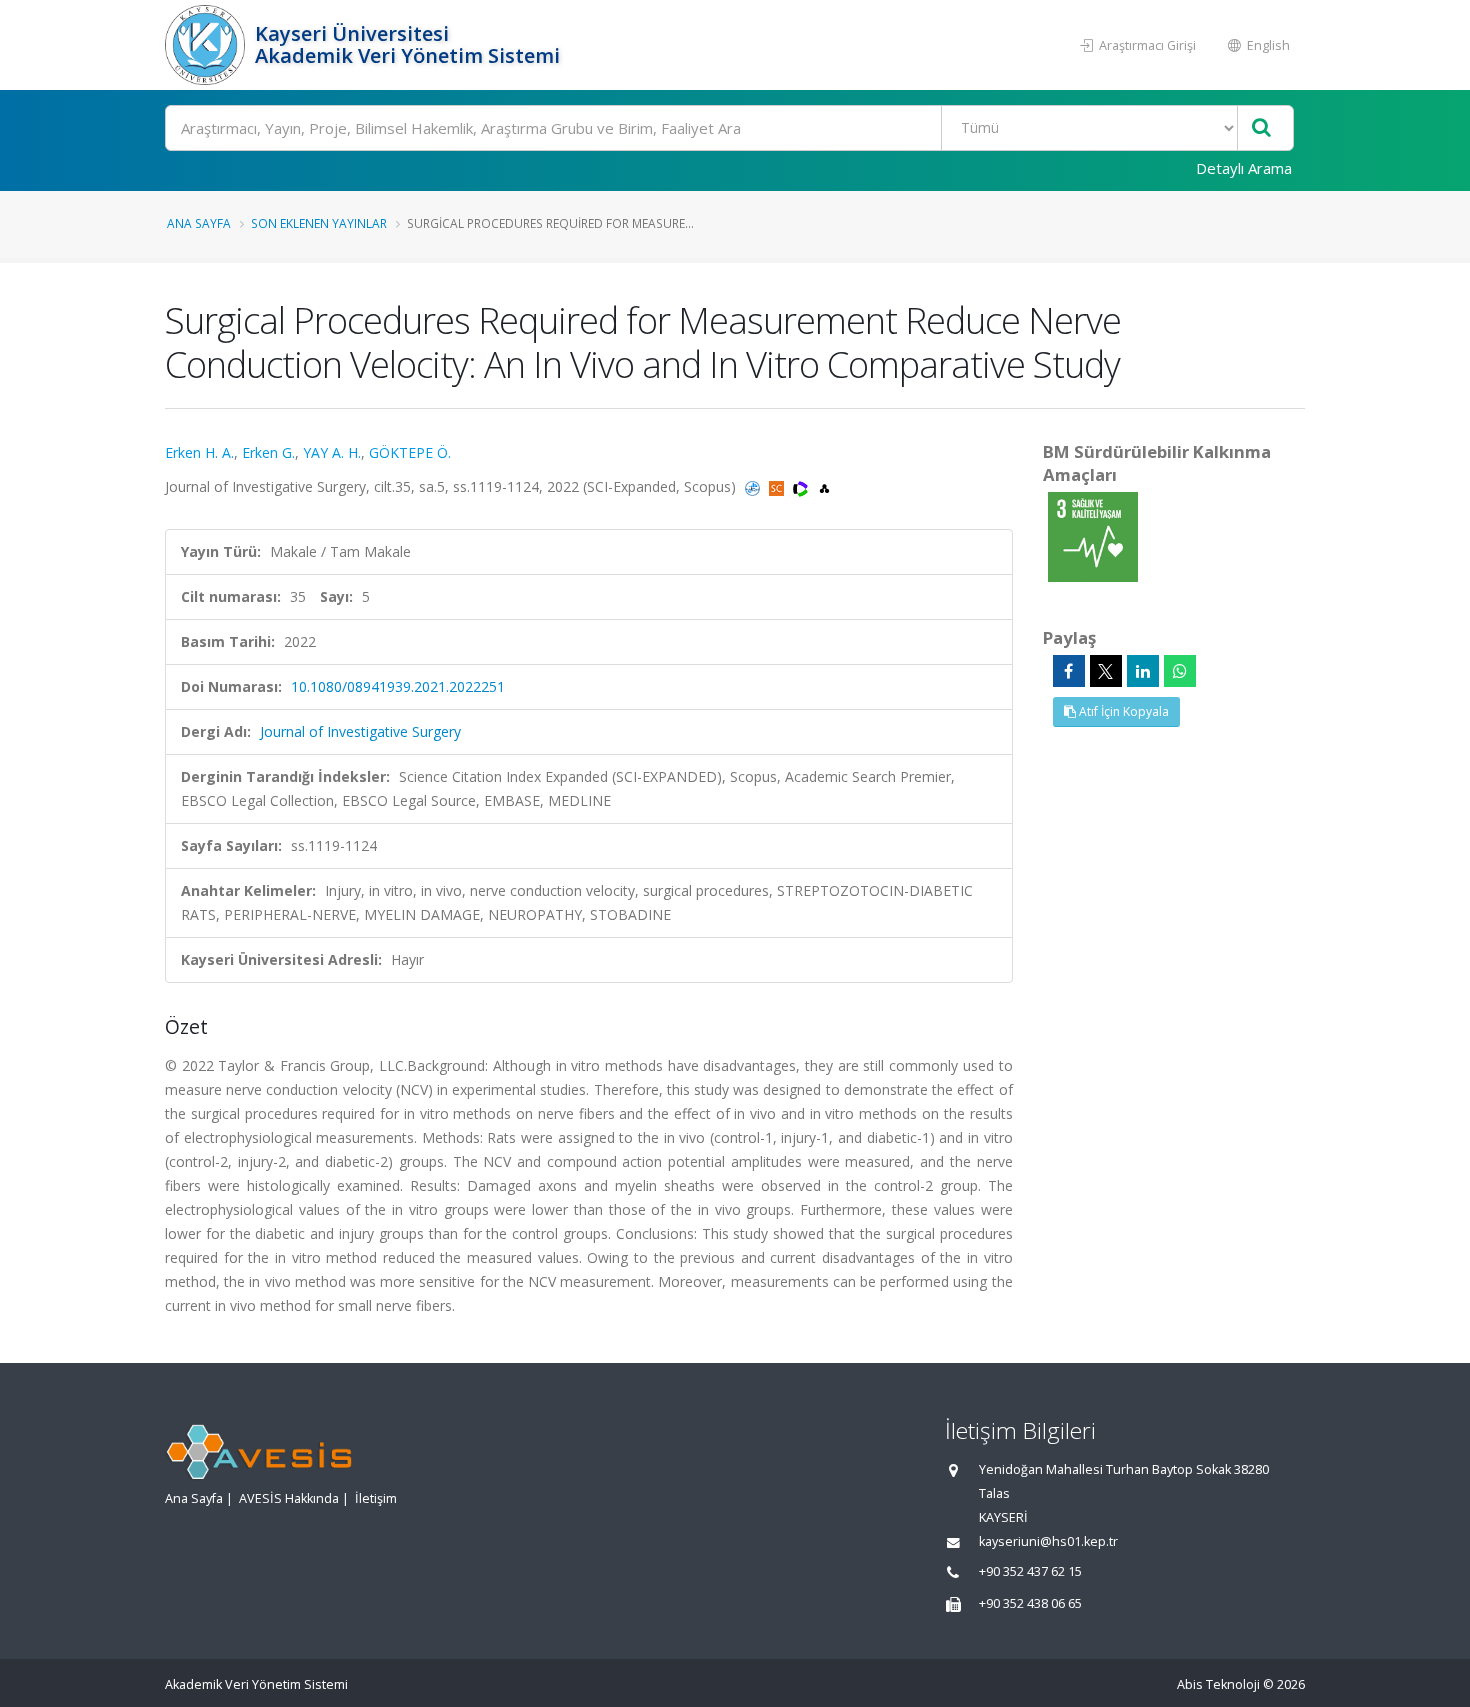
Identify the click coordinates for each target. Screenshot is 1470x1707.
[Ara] (1261, 128)
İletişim (376, 1498)
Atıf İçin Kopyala (1122, 711)
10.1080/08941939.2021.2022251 (398, 686)
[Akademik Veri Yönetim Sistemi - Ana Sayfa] (207, 45)
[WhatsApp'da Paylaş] (1180, 671)
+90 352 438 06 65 (1030, 1603)
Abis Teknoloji (1218, 1684)
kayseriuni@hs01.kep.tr (1048, 1541)
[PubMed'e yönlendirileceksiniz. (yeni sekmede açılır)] (754, 486)
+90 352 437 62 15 (1030, 1571)
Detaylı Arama (1244, 168)
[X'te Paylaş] (1106, 671)
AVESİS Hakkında (289, 1498)
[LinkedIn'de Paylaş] (1143, 671)
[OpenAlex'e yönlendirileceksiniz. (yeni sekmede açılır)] (824, 486)
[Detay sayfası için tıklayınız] (1093, 535)
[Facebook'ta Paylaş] (1069, 671)
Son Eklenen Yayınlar (319, 223)
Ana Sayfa (199, 223)
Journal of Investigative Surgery (360, 731)
